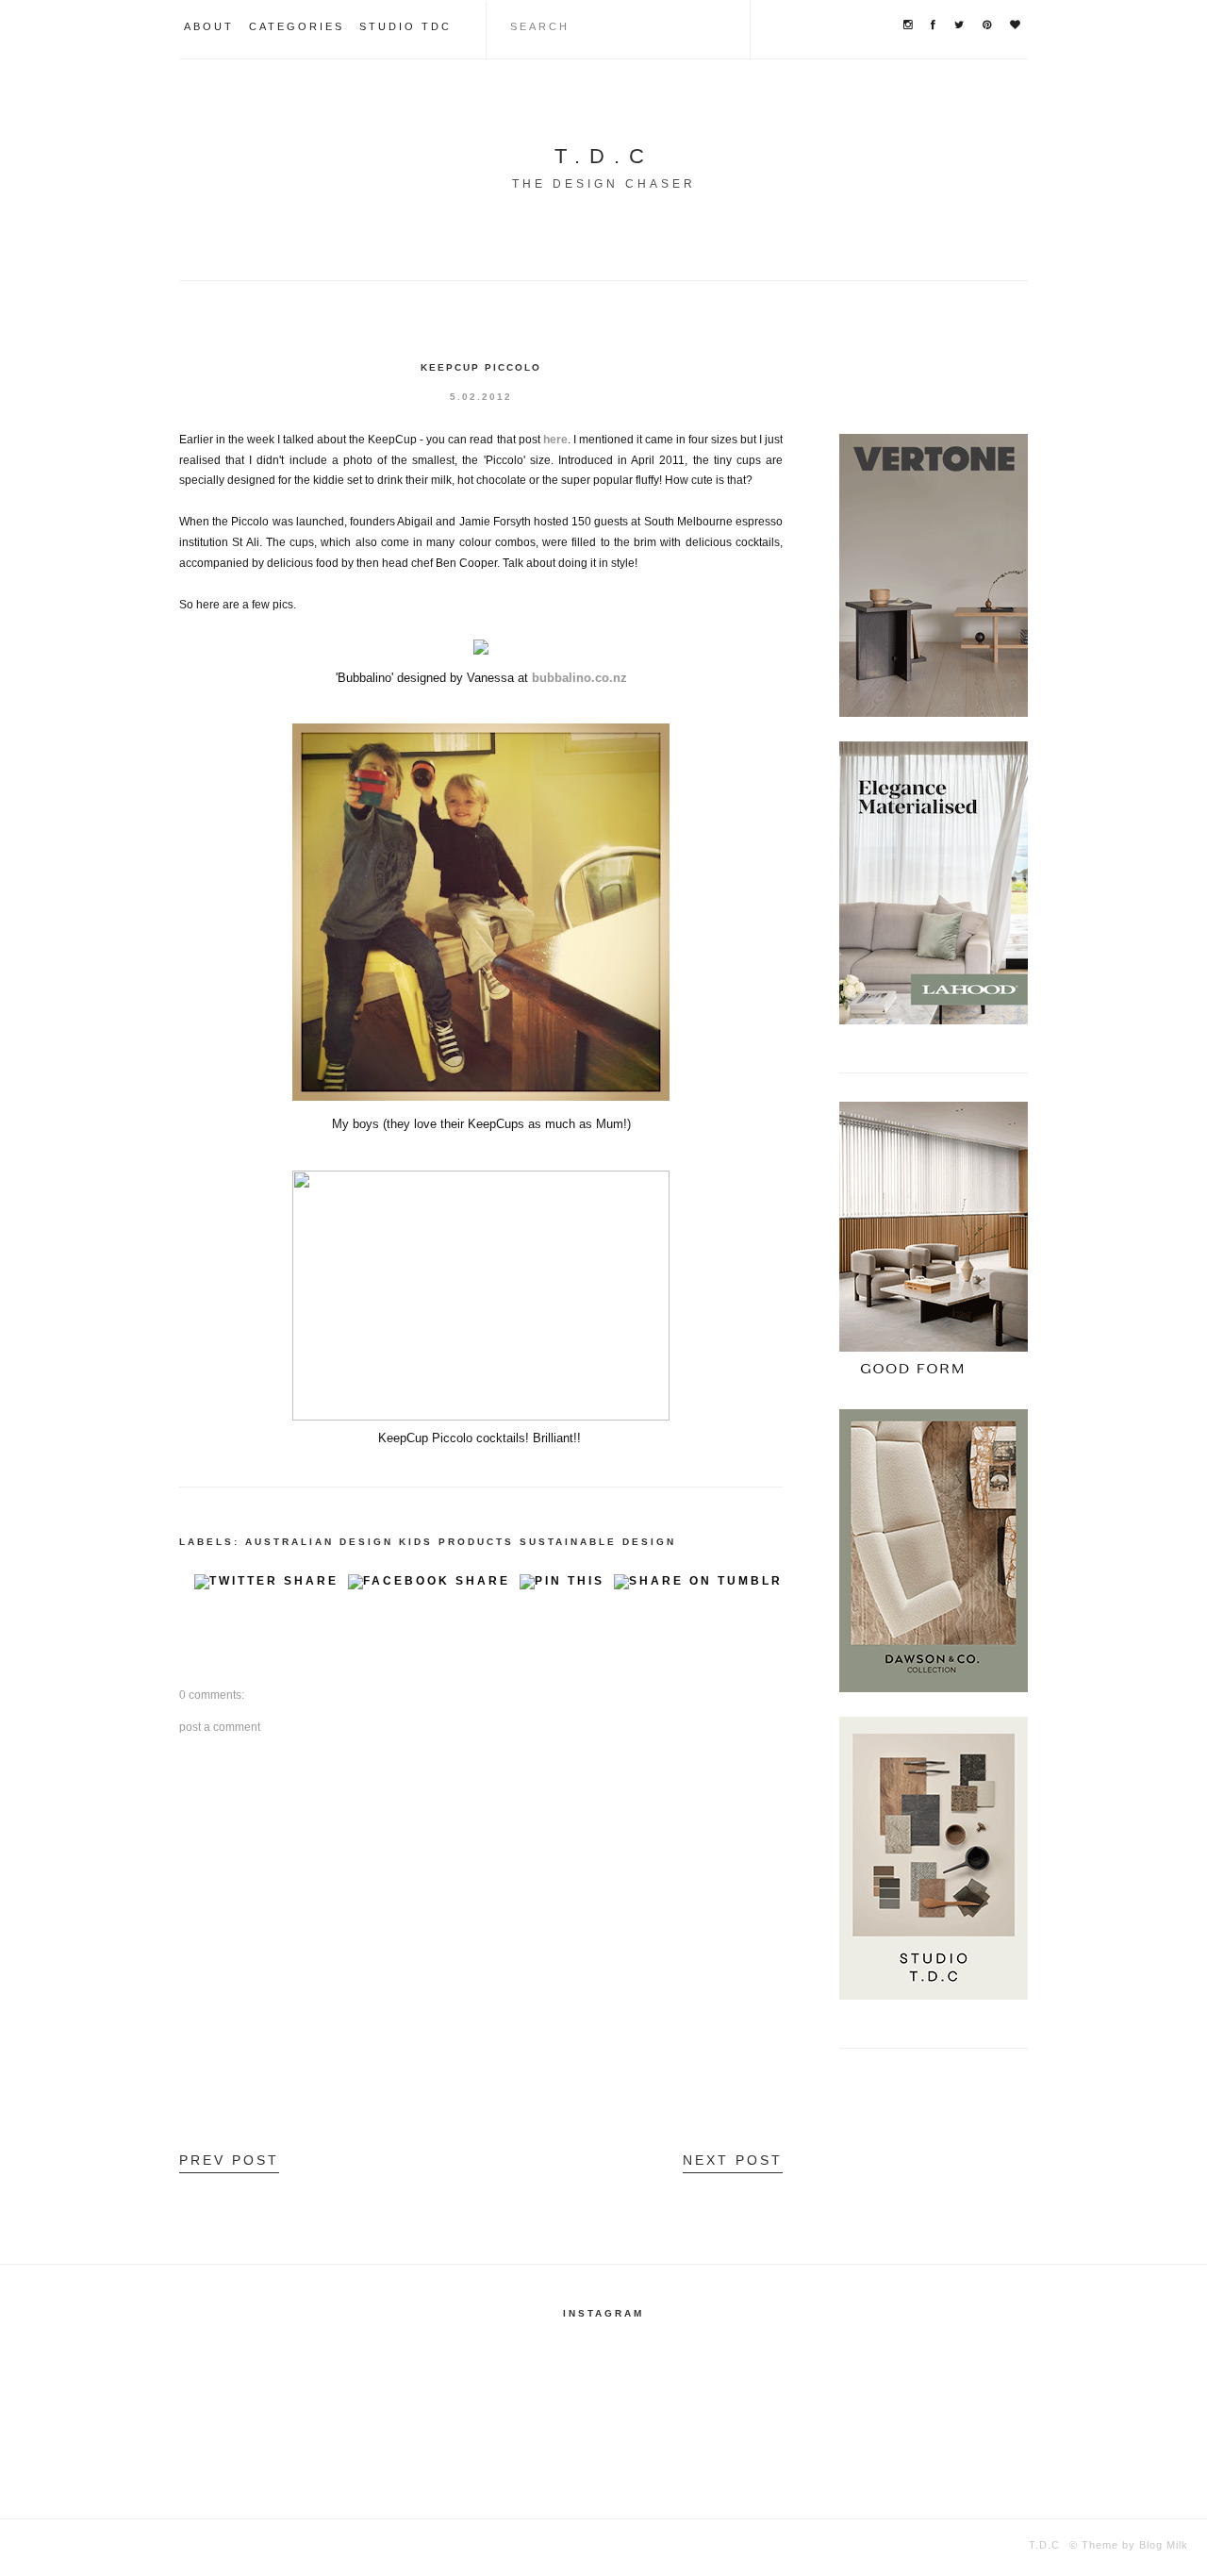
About (209, 26)
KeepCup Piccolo (481, 367)
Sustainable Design (598, 1542)
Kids (416, 1542)
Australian (289, 1542)
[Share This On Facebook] (429, 1587)
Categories (297, 26)
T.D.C (604, 156)
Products (476, 1542)
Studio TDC (405, 26)
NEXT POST (733, 2160)
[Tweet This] (266, 1587)
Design (366, 1542)
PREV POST (229, 2160)
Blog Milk (1162, 2545)
